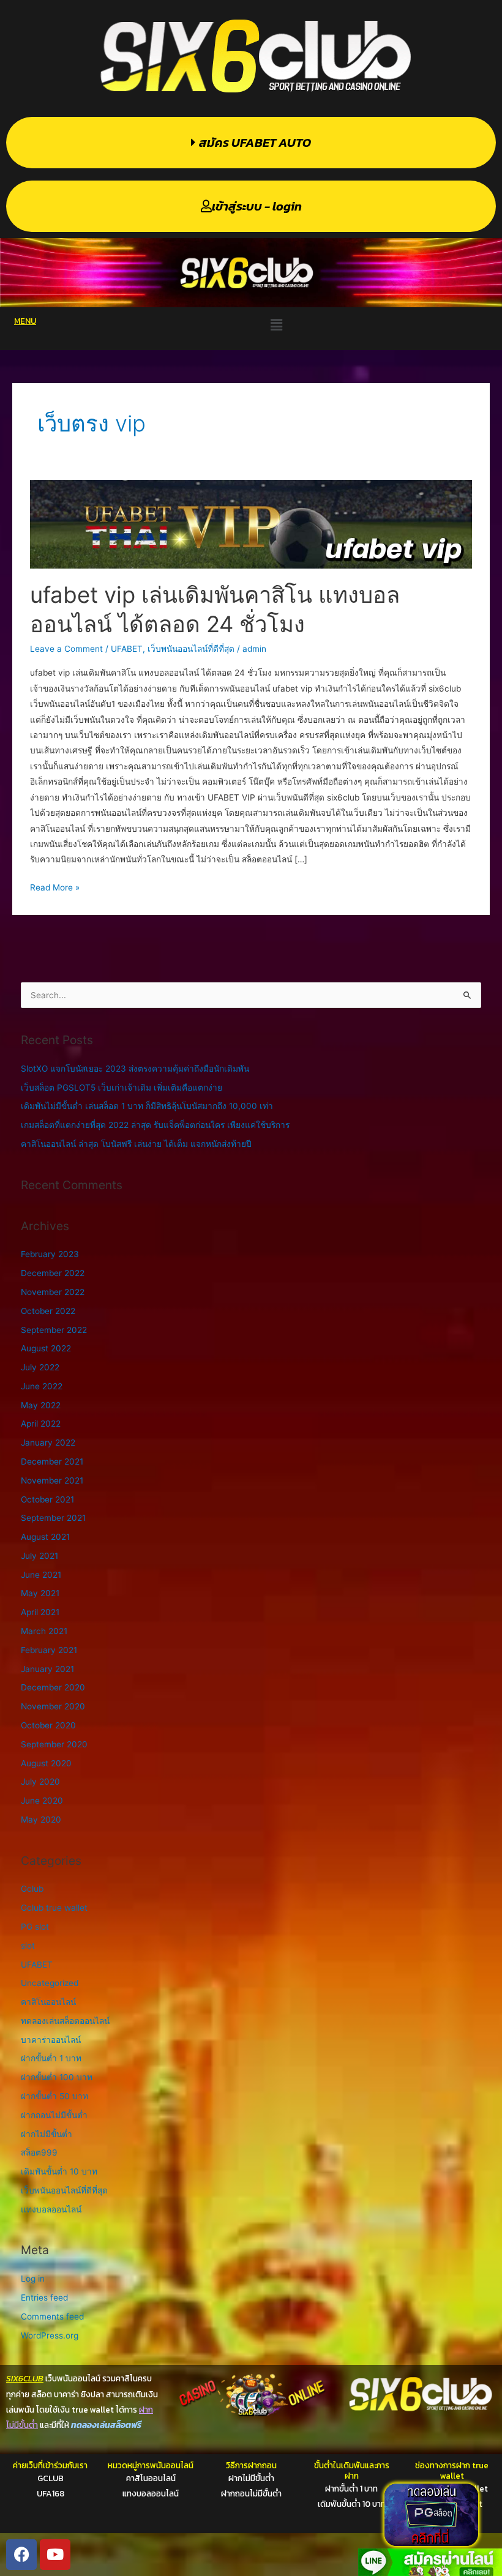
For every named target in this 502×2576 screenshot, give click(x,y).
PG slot (35, 1927)
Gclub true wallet (54, 1908)
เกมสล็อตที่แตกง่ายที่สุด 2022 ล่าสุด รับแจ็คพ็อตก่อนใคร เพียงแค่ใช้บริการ (155, 1125)
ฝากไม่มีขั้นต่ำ (47, 2134)
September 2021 (53, 1518)
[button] (276, 325)
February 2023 (50, 1254)
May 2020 (41, 1820)
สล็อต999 (39, 2152)
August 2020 (46, 1763)
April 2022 (41, 1424)
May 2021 (40, 1593)
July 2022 (40, 1367)
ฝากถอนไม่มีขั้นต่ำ (54, 2115)
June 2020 (42, 1801)
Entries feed (44, 2298)
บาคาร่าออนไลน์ (51, 2040)
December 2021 (52, 1462)
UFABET (127, 649)
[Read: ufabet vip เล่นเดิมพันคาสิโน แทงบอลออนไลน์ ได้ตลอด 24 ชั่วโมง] (251, 523)
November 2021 (52, 1480)
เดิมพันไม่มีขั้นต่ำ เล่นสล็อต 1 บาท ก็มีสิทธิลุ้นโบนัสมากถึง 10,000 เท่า (147, 1106)
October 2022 (48, 1311)
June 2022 (42, 1386)
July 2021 (39, 1556)
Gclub (32, 1889)
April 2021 (40, 1612)
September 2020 (54, 1744)
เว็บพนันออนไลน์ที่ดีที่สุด (191, 649)
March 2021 (44, 1631)
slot (28, 1946)
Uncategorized (50, 1983)
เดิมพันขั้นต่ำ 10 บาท (59, 2171)
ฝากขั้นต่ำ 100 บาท (57, 2077)
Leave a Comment (66, 649)
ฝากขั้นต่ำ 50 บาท (54, 2096)
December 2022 (53, 1273)
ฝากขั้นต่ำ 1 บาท (51, 2058)
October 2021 (47, 1499)
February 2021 (49, 1650)
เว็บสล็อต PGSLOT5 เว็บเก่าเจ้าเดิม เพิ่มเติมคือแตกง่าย (122, 1088)
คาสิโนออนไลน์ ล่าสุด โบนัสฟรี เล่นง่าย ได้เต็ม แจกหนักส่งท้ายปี (136, 1144)
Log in (33, 2279)
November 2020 (53, 1706)
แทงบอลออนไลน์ (51, 2209)
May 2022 (41, 1405)
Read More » (55, 886)
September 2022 (54, 1330)
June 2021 (41, 1575)
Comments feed (52, 2317)
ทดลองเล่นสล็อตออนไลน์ (65, 2021)
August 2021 (45, 1537)
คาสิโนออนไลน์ (48, 2002)
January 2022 (48, 1443)
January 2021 (47, 1669)
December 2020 (53, 1687)
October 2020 (48, 1725)
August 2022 (46, 1348)
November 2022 (53, 1292)
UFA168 (51, 2493)
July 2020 (40, 1782)
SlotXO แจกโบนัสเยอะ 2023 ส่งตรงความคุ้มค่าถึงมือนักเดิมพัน (135, 1069)
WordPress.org (50, 2335)
